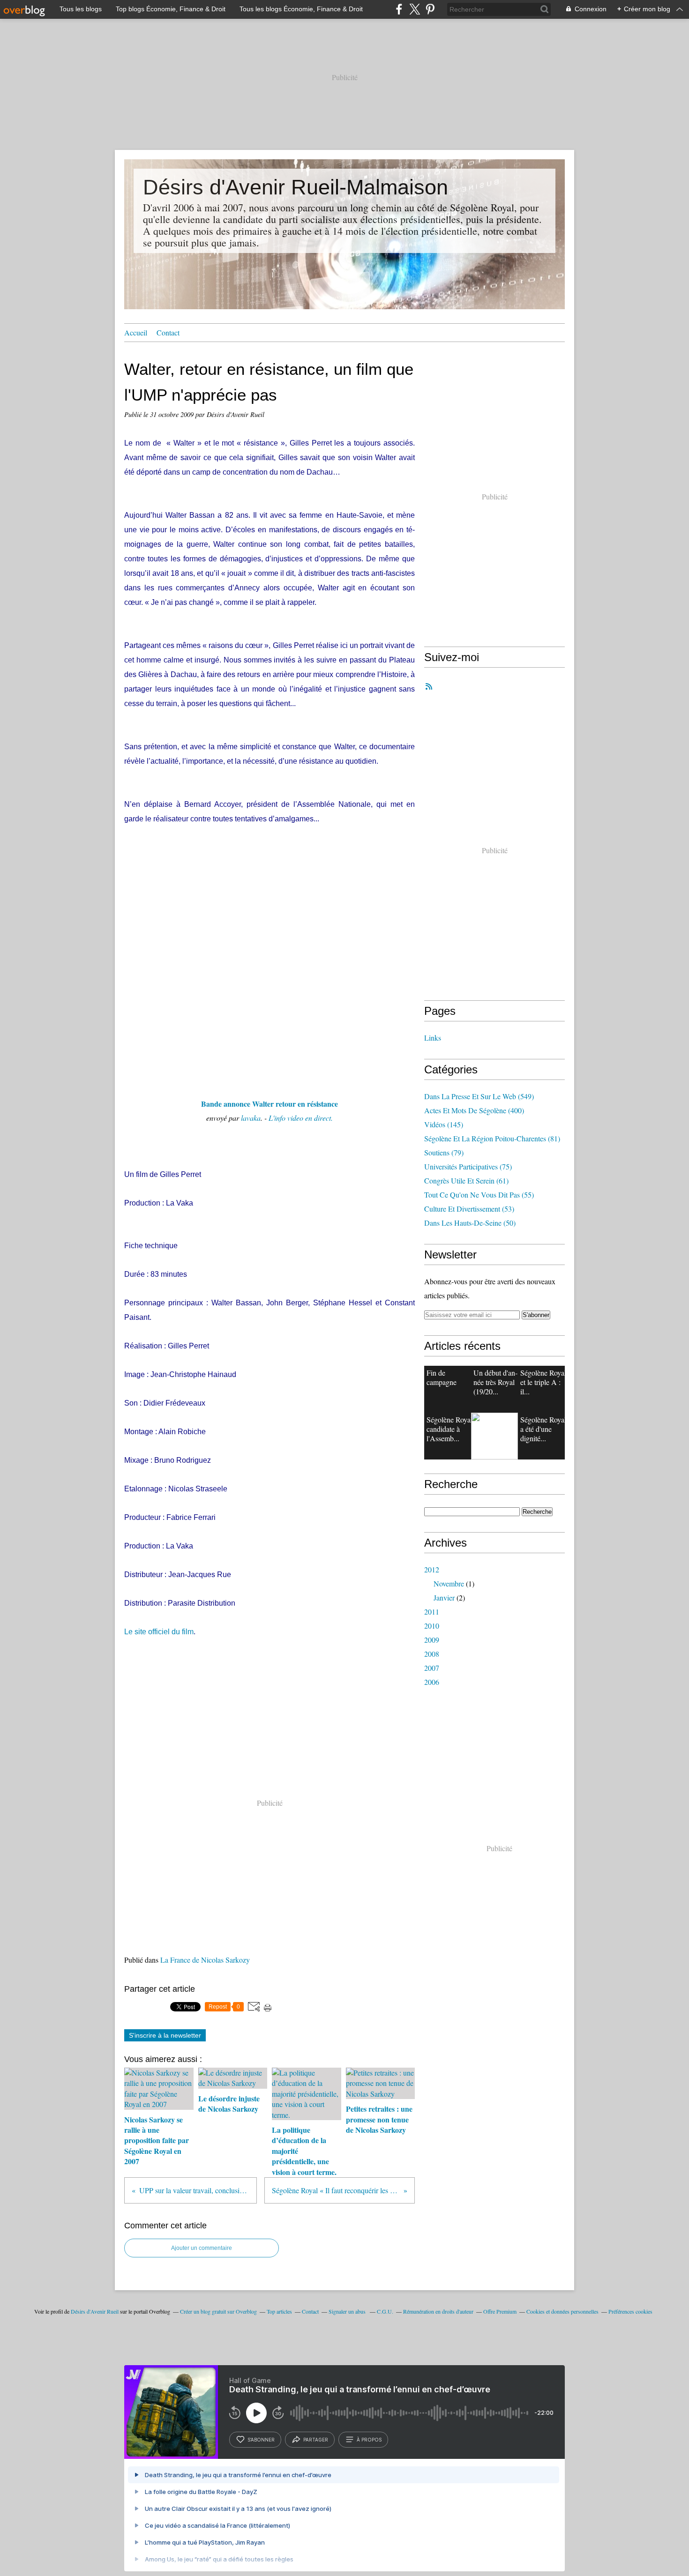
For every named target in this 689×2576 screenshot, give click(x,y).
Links (433, 1038)
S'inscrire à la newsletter (165, 2035)
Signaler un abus (348, 2311)
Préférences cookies (630, 2311)
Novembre (449, 1583)
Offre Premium (500, 2311)
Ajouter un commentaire (202, 2248)
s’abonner (261, 2440)
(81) (492, 1138)
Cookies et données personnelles (562, 2311)
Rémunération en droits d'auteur (438, 2311)
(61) (466, 1180)
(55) (479, 1195)
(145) (444, 1124)
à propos (369, 2440)
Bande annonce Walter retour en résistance (270, 1104)
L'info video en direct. (301, 1118)
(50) (470, 1223)
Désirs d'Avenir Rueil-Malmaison (296, 187)
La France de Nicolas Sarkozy (205, 1960)
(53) (469, 1209)
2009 (432, 1640)
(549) (479, 1096)
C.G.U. (385, 2311)
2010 (432, 1626)
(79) (444, 1152)
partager (316, 2440)
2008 (432, 1654)
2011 (432, 1612)
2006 (432, 1682)
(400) (474, 1110)
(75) (468, 1166)
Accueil (136, 332)
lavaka (251, 1118)
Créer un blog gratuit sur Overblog (218, 2311)
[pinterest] (430, 9)
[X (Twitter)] (415, 9)
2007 (432, 1668)
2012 (432, 1569)
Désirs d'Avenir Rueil (95, 2311)
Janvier (444, 1597)
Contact (168, 332)
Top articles (279, 2311)
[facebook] (399, 9)
